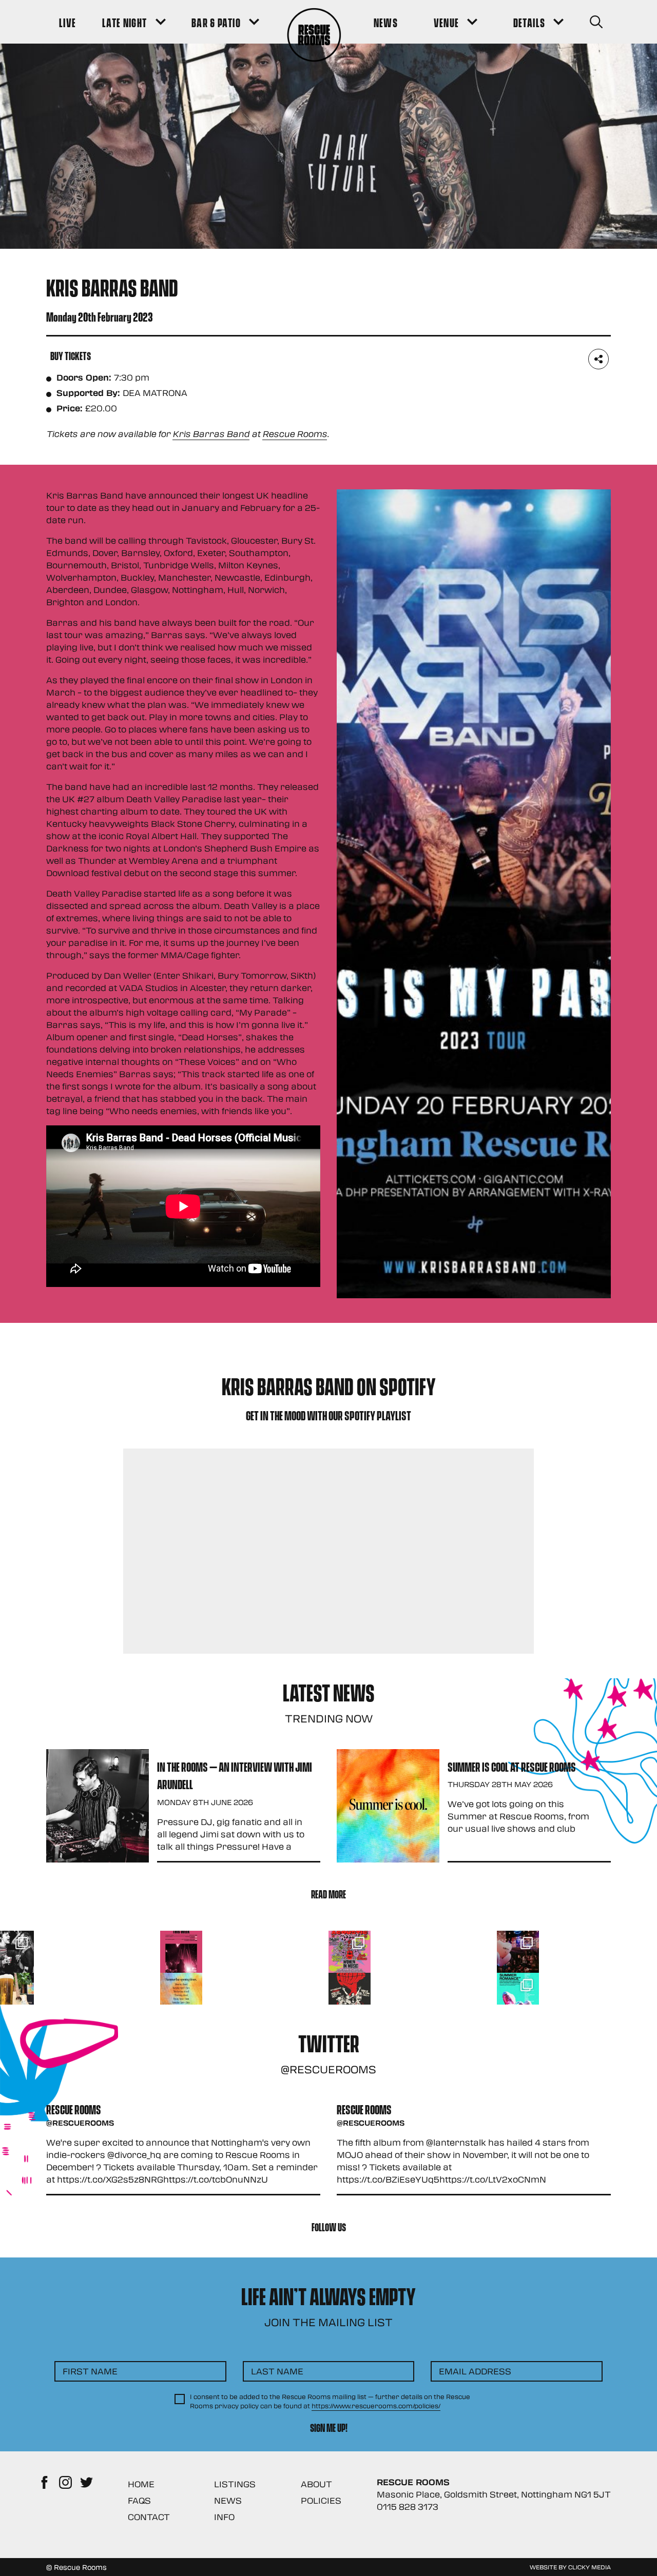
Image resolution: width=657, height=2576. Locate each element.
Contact (149, 2517)
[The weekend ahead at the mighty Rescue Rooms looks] (181, 1952)
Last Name (277, 2371)
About (316, 2484)
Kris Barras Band (211, 434)
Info (224, 2517)
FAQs (139, 2500)
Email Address (475, 2371)
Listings (235, 2484)
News (228, 2500)
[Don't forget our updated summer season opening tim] (181, 1994)
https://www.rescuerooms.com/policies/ (376, 2406)
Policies (321, 2500)
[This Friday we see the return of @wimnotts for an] (350, 1952)
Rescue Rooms (295, 434)
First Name (90, 2371)
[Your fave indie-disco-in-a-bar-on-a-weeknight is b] (350, 1994)
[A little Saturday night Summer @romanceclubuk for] (518, 1952)
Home (141, 2484)
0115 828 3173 (408, 2506)
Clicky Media (590, 2567)
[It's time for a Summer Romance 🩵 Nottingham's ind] (518, 1994)
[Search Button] (596, 22)
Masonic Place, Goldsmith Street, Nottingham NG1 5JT (494, 2494)
